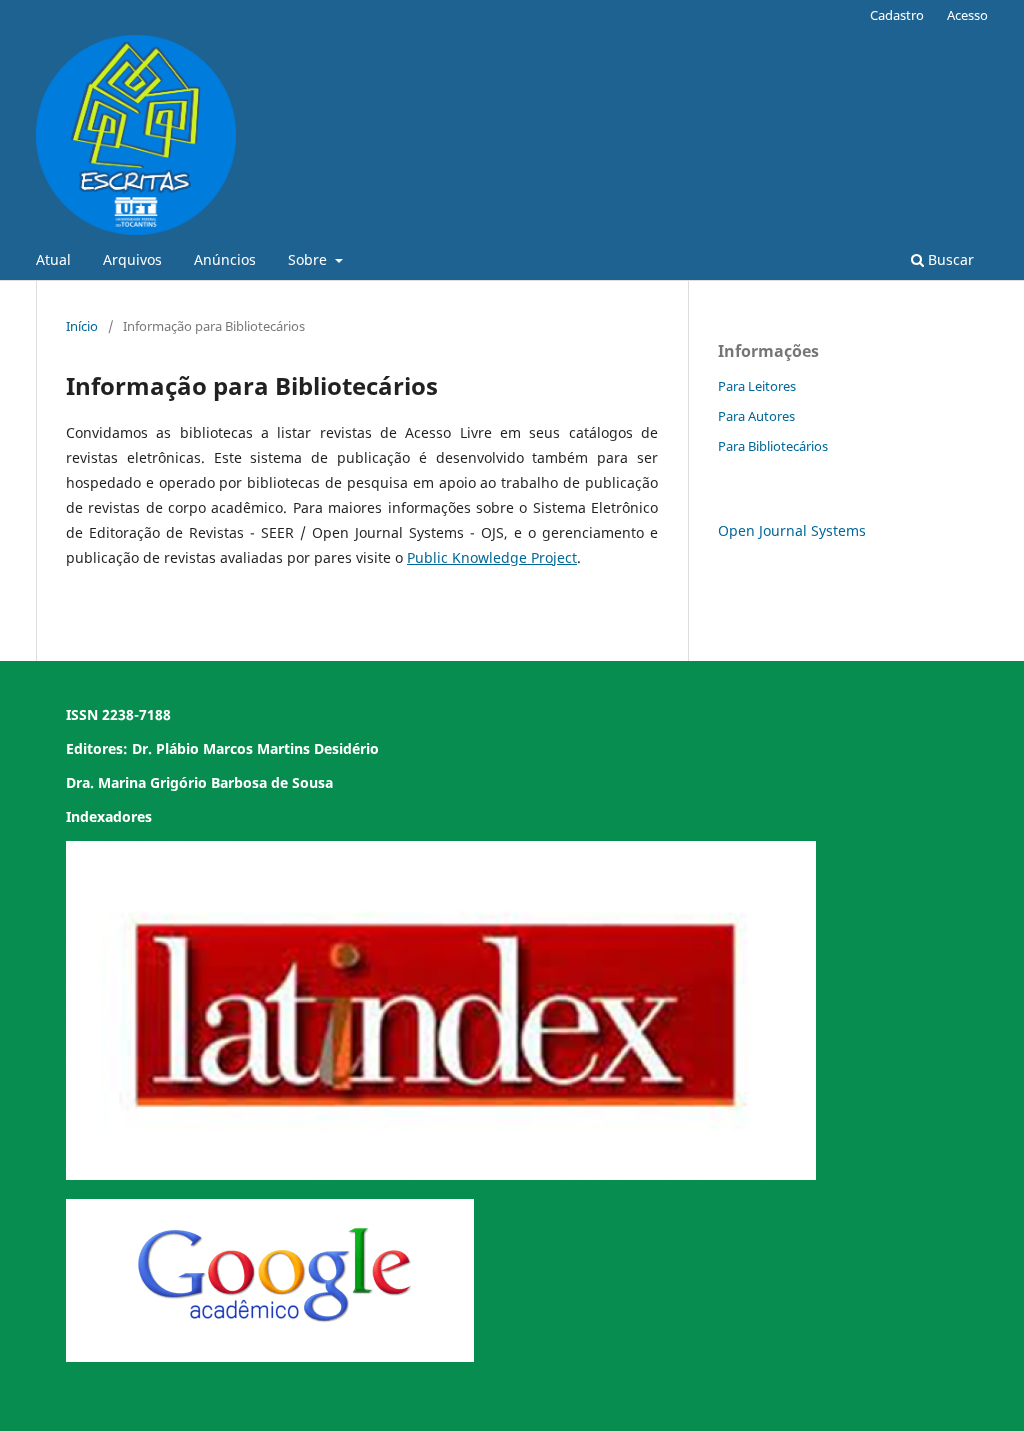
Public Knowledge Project (492, 557)
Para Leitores (757, 386)
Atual (53, 259)
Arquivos (132, 259)
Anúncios (225, 259)
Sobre (309, 259)
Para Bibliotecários (773, 446)
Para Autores (756, 416)
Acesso (967, 15)
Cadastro (897, 15)
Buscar (949, 259)
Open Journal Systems (792, 530)
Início (82, 326)
